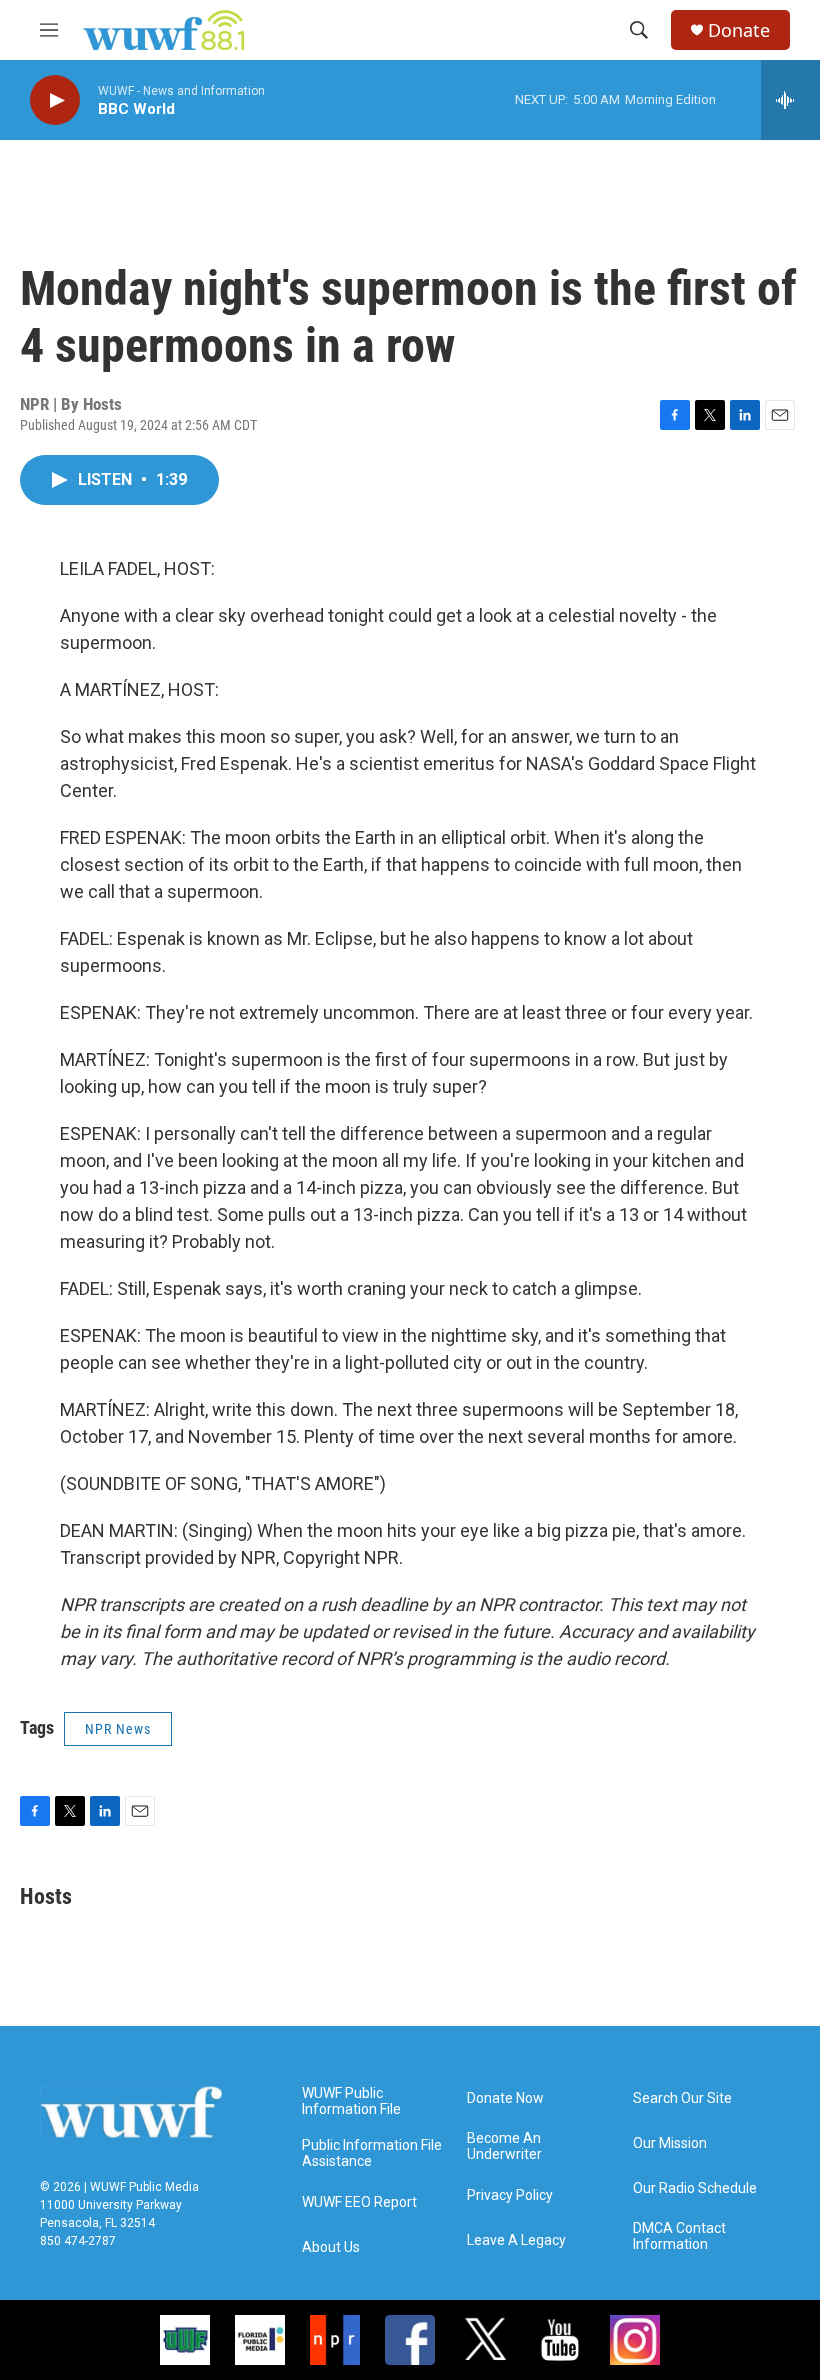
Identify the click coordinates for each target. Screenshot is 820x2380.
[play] (55, 100)
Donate (739, 30)
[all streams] (790, 100)
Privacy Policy (510, 2195)
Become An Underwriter (504, 2146)
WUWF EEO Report (359, 2202)
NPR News (118, 1729)
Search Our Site (682, 2098)
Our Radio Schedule (695, 2188)
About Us (331, 2247)
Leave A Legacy (516, 2240)
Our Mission (670, 2143)
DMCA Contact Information (679, 2236)
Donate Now (505, 2098)
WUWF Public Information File (351, 2101)
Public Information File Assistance (372, 2153)
